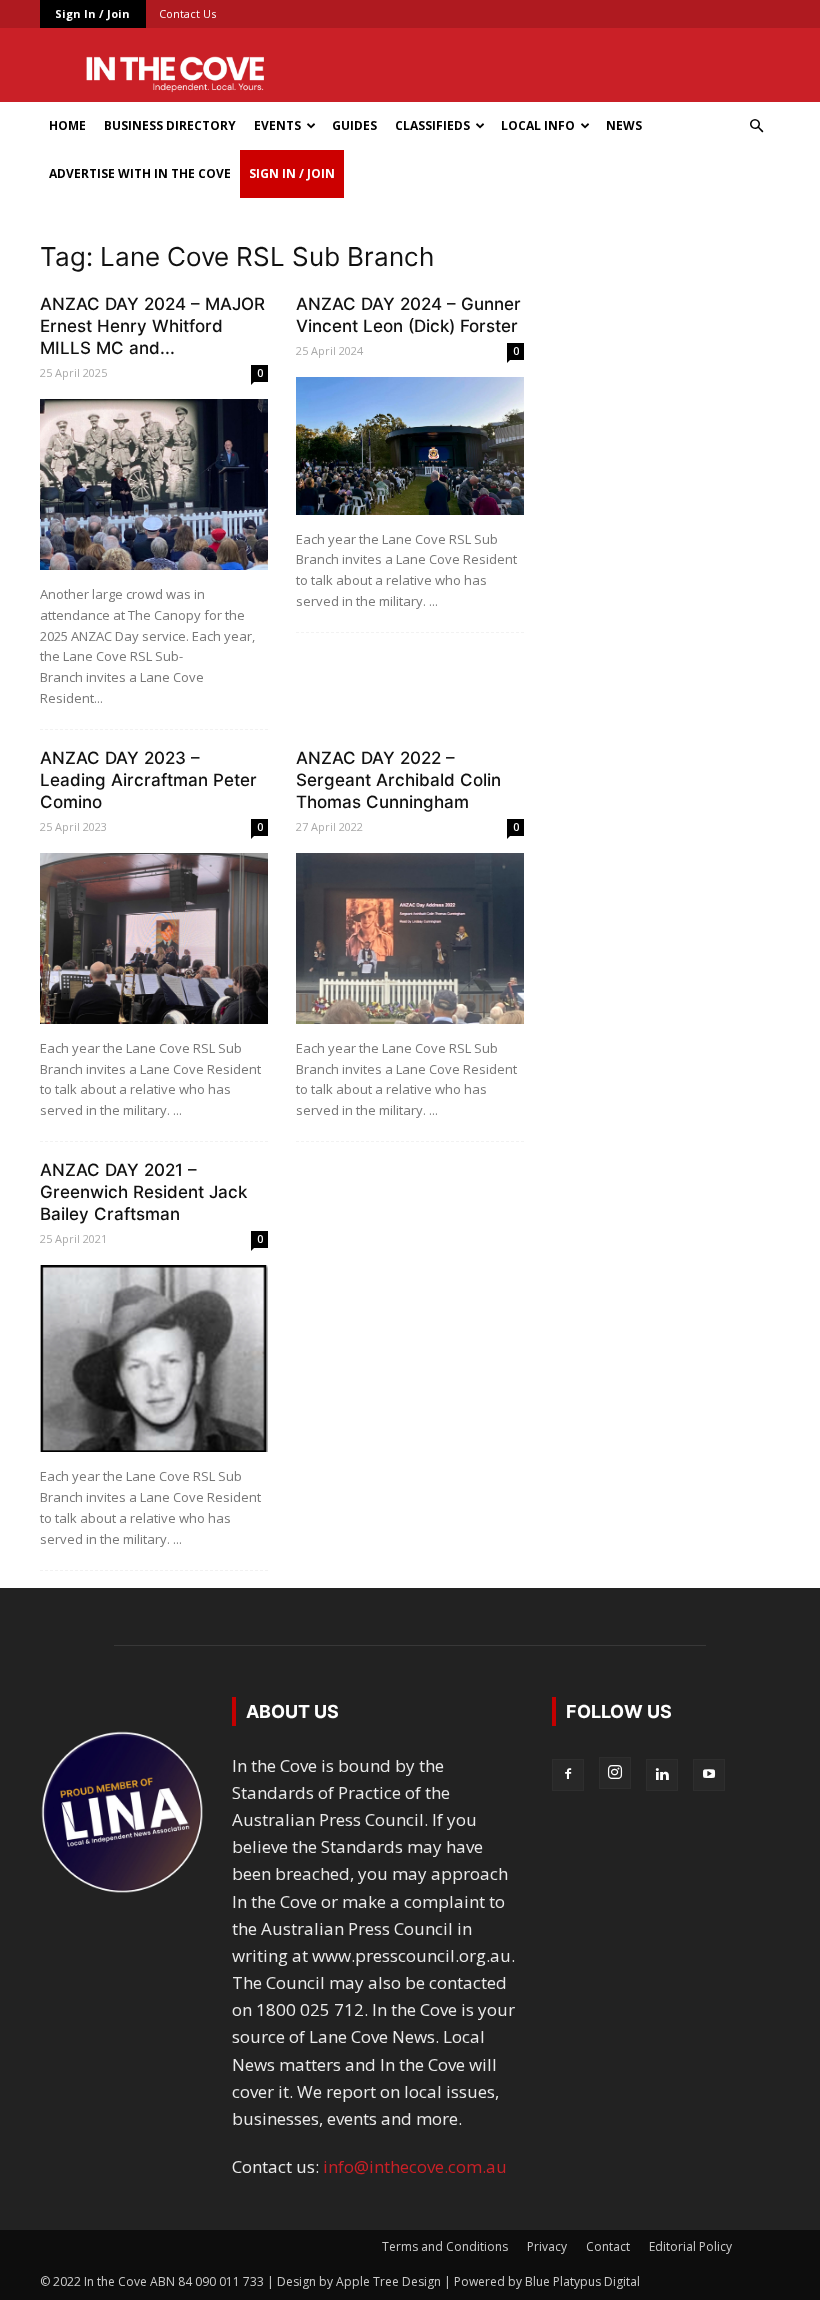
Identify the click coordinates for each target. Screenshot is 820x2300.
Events (277, 125)
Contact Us (187, 13)
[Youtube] (709, 1775)
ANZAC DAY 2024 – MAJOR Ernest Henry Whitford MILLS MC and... (152, 326)
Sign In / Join (92, 13)
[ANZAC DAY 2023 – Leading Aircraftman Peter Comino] (154, 938)
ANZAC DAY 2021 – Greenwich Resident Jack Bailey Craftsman (143, 1192)
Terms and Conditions (445, 2246)
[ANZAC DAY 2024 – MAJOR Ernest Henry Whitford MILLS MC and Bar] (154, 484)
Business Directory (170, 125)
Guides (354, 125)
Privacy (547, 2246)
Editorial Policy (690, 2246)
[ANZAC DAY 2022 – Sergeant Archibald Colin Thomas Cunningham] (410, 938)
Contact (608, 2246)
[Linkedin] (662, 1775)
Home (67, 125)
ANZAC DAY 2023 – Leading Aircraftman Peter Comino (148, 780)
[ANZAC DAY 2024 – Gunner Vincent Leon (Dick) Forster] (410, 446)
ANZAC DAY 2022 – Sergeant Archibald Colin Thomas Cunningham (398, 780)
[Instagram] (615, 1773)
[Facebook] (568, 1775)
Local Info (538, 125)
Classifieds (432, 125)
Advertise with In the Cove (140, 173)
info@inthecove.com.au (415, 2166)
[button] (756, 125)
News (624, 125)
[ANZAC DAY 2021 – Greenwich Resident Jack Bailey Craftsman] (154, 1358)
